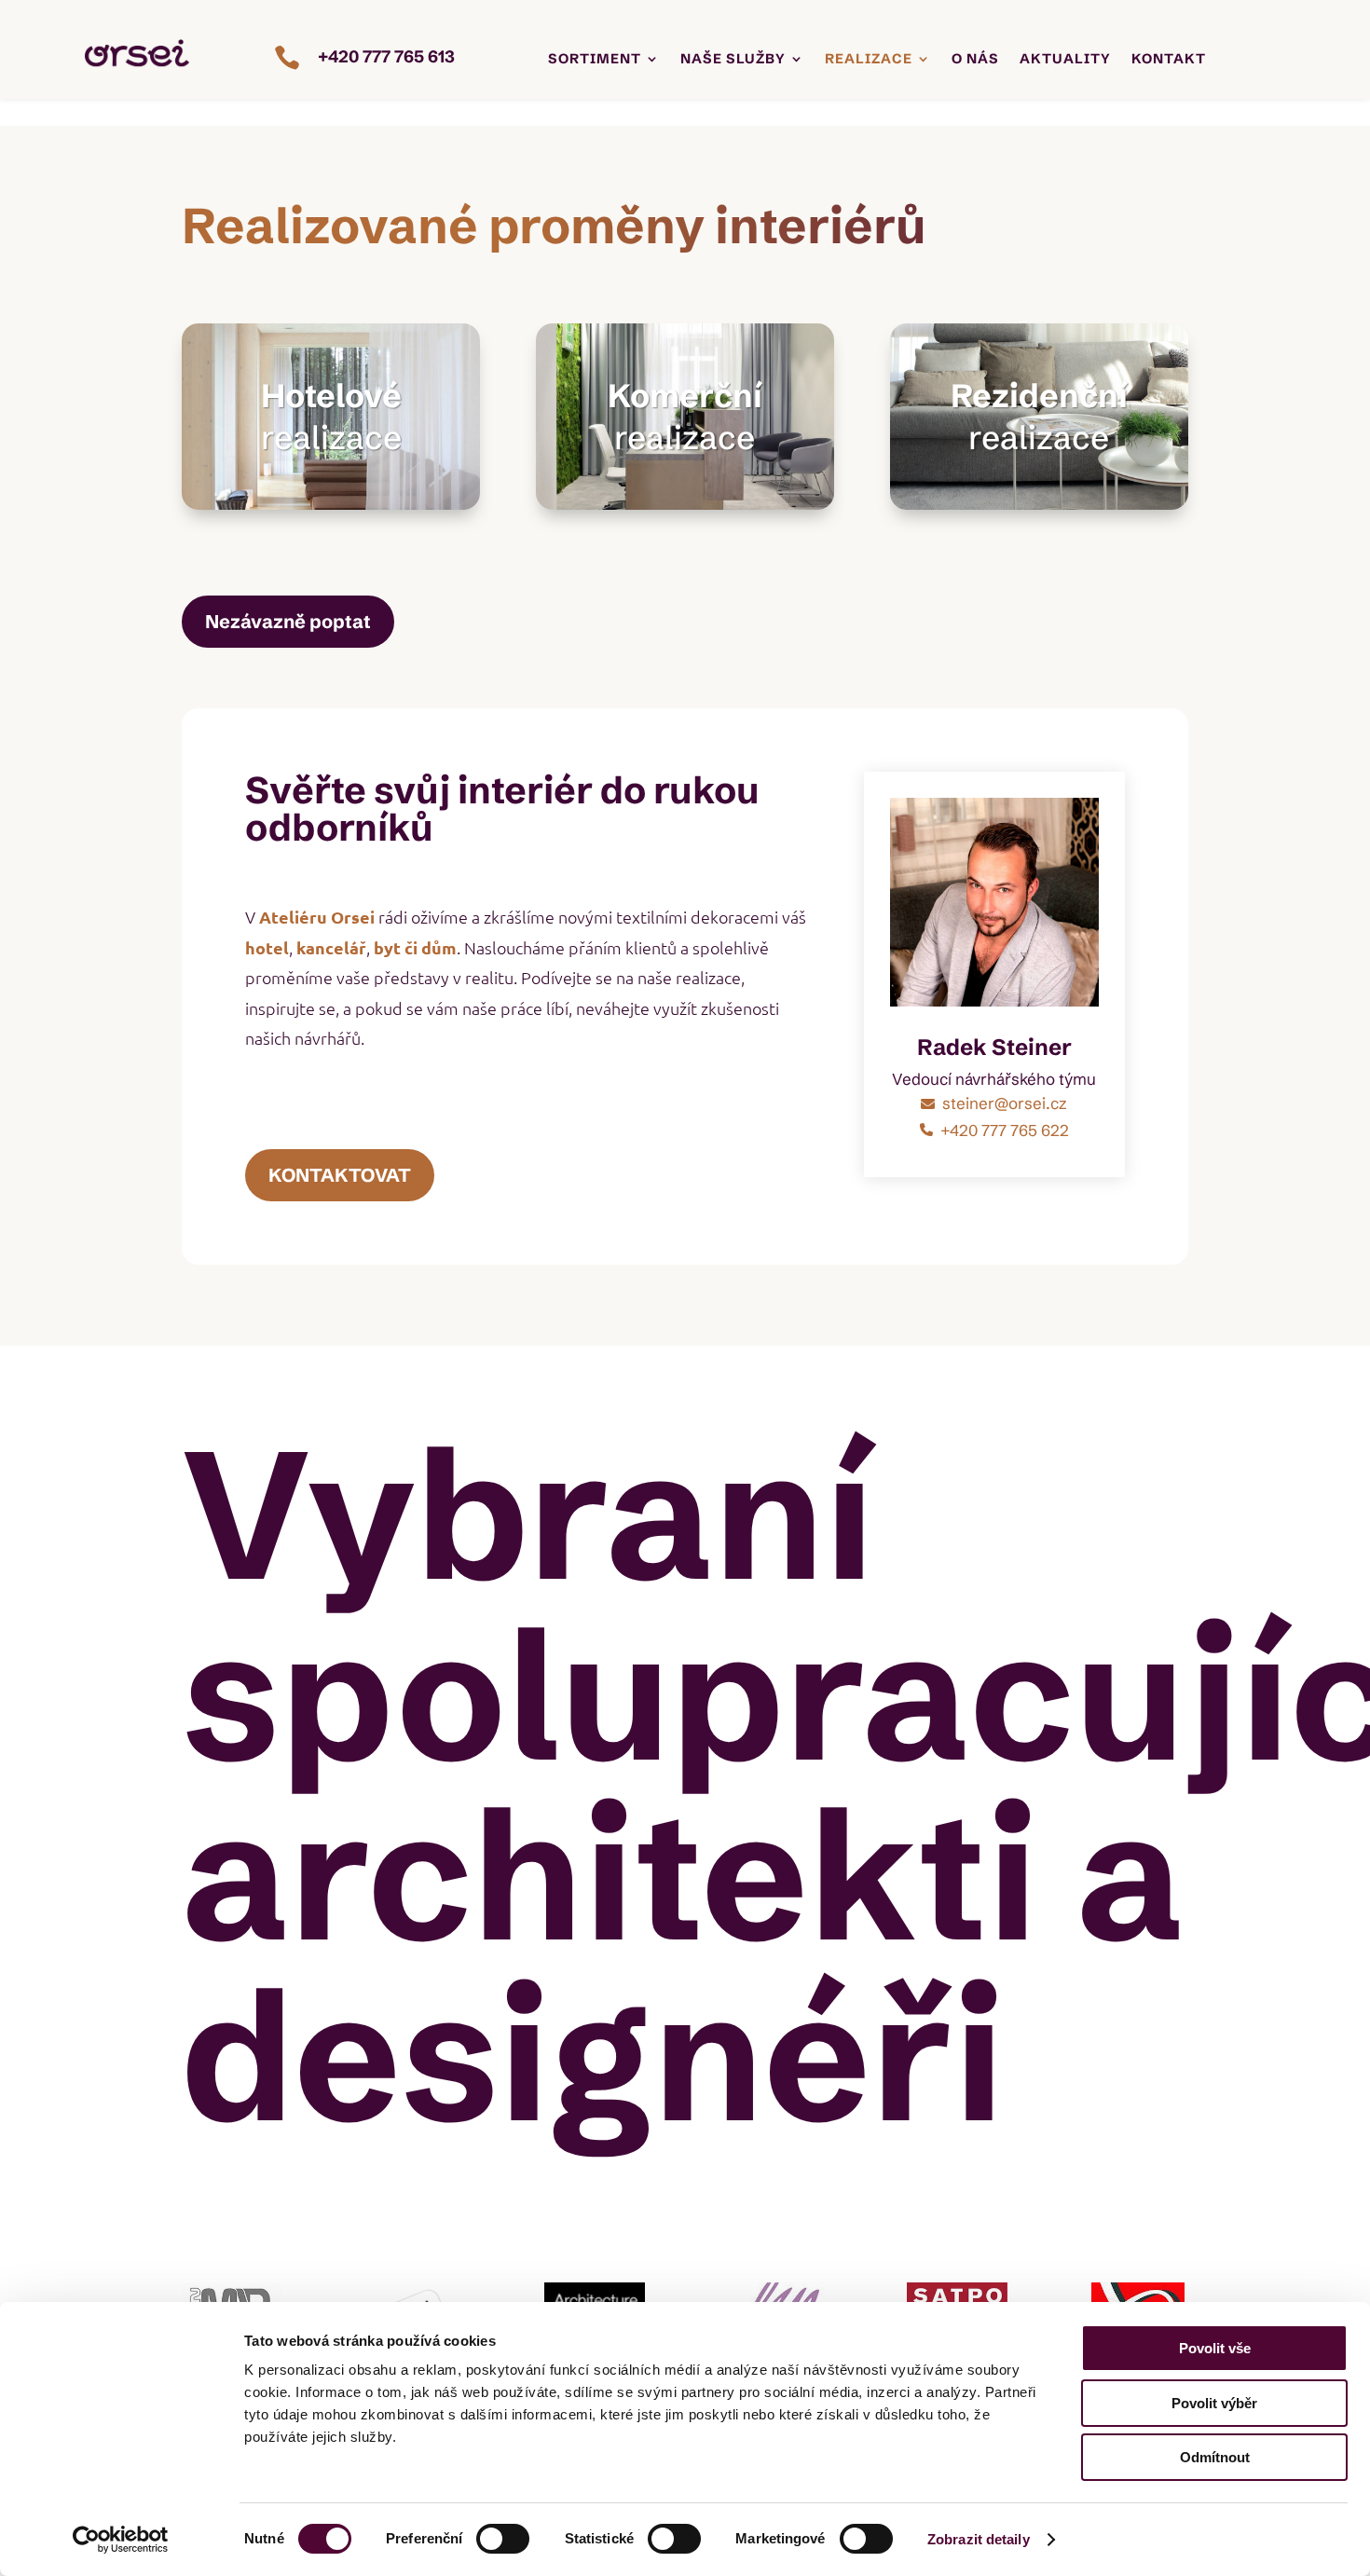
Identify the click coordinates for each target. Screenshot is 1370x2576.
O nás (975, 60)
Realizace (869, 60)
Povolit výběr (1214, 2403)
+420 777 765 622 (1005, 1130)
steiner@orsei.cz (1005, 1103)
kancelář (331, 947)
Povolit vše (1215, 2348)
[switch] (503, 2539)
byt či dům (415, 947)
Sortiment (595, 60)
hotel (267, 947)
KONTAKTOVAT (340, 1175)
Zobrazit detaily (979, 2539)
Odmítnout (1215, 2457)
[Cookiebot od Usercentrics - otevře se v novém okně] (121, 2540)
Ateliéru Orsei (317, 917)
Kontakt (1169, 60)
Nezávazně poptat (288, 621)
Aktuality (1065, 60)
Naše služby (733, 60)
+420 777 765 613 (386, 56)
